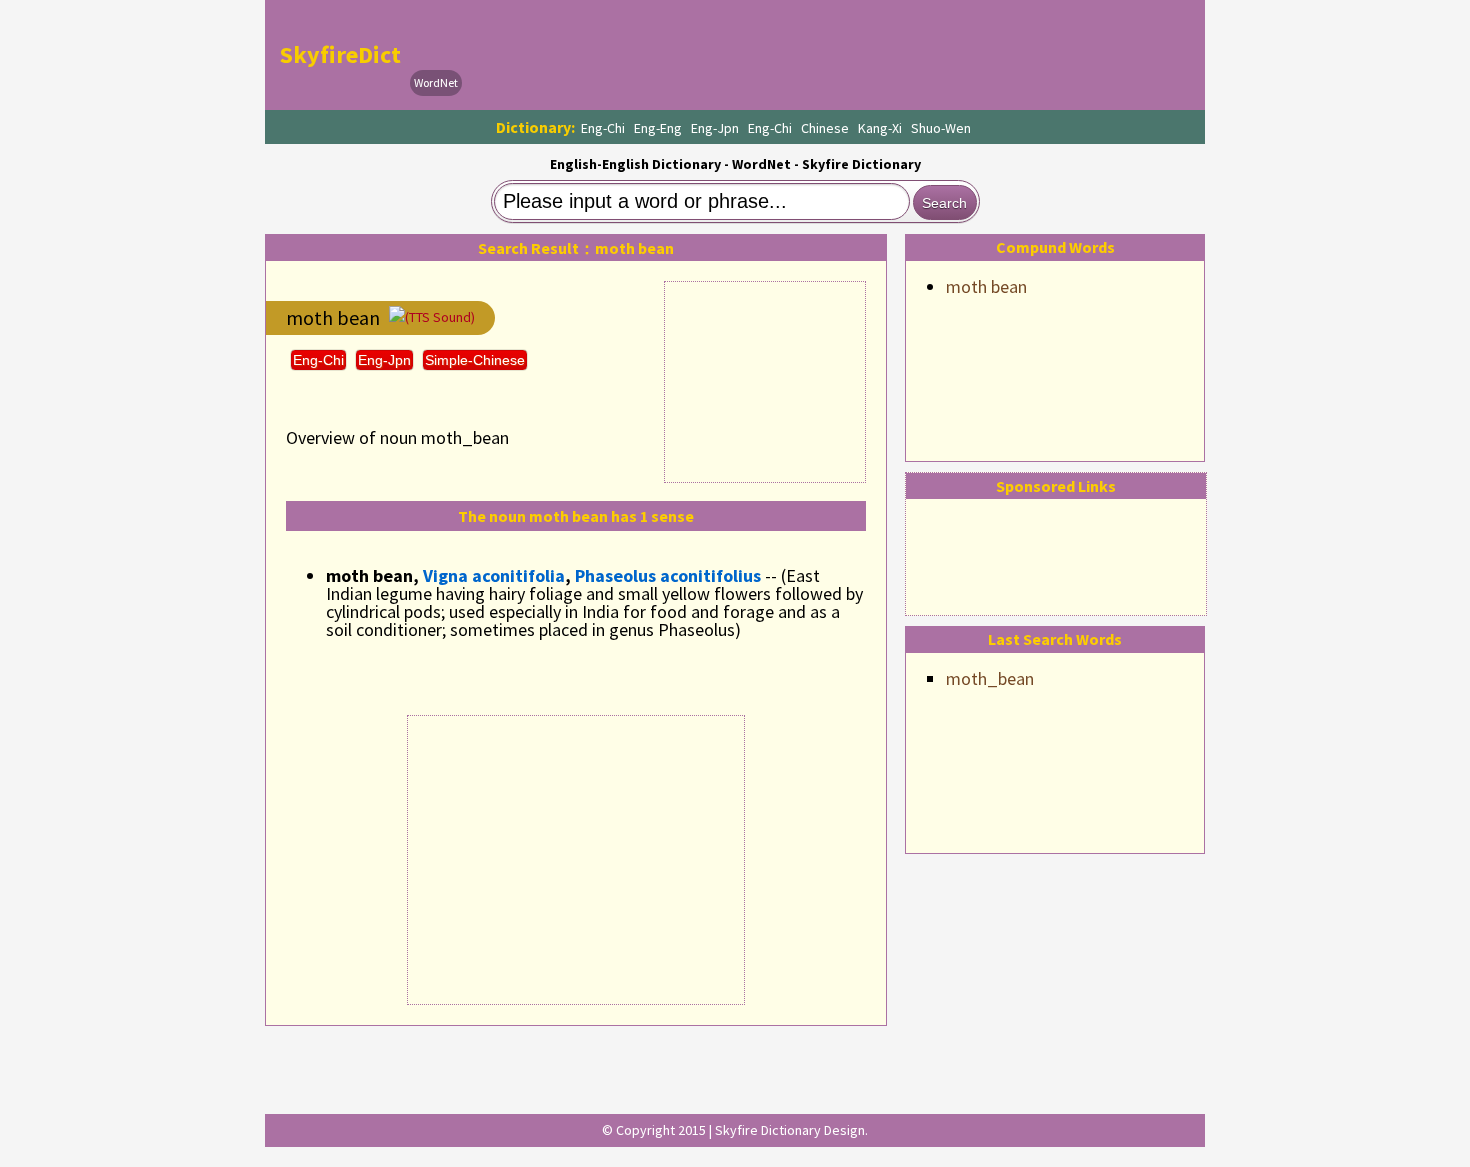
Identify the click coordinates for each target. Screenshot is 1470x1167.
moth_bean (990, 678)
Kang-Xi (880, 128)
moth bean (986, 286)
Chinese (825, 128)
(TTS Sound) (440, 317)
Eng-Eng (658, 128)
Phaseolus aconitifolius (668, 575)
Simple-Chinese (475, 360)
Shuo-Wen (941, 128)
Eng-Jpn (715, 128)
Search (944, 203)
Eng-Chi (603, 128)
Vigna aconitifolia (494, 575)
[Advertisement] (831, 55)
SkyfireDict (340, 54)
